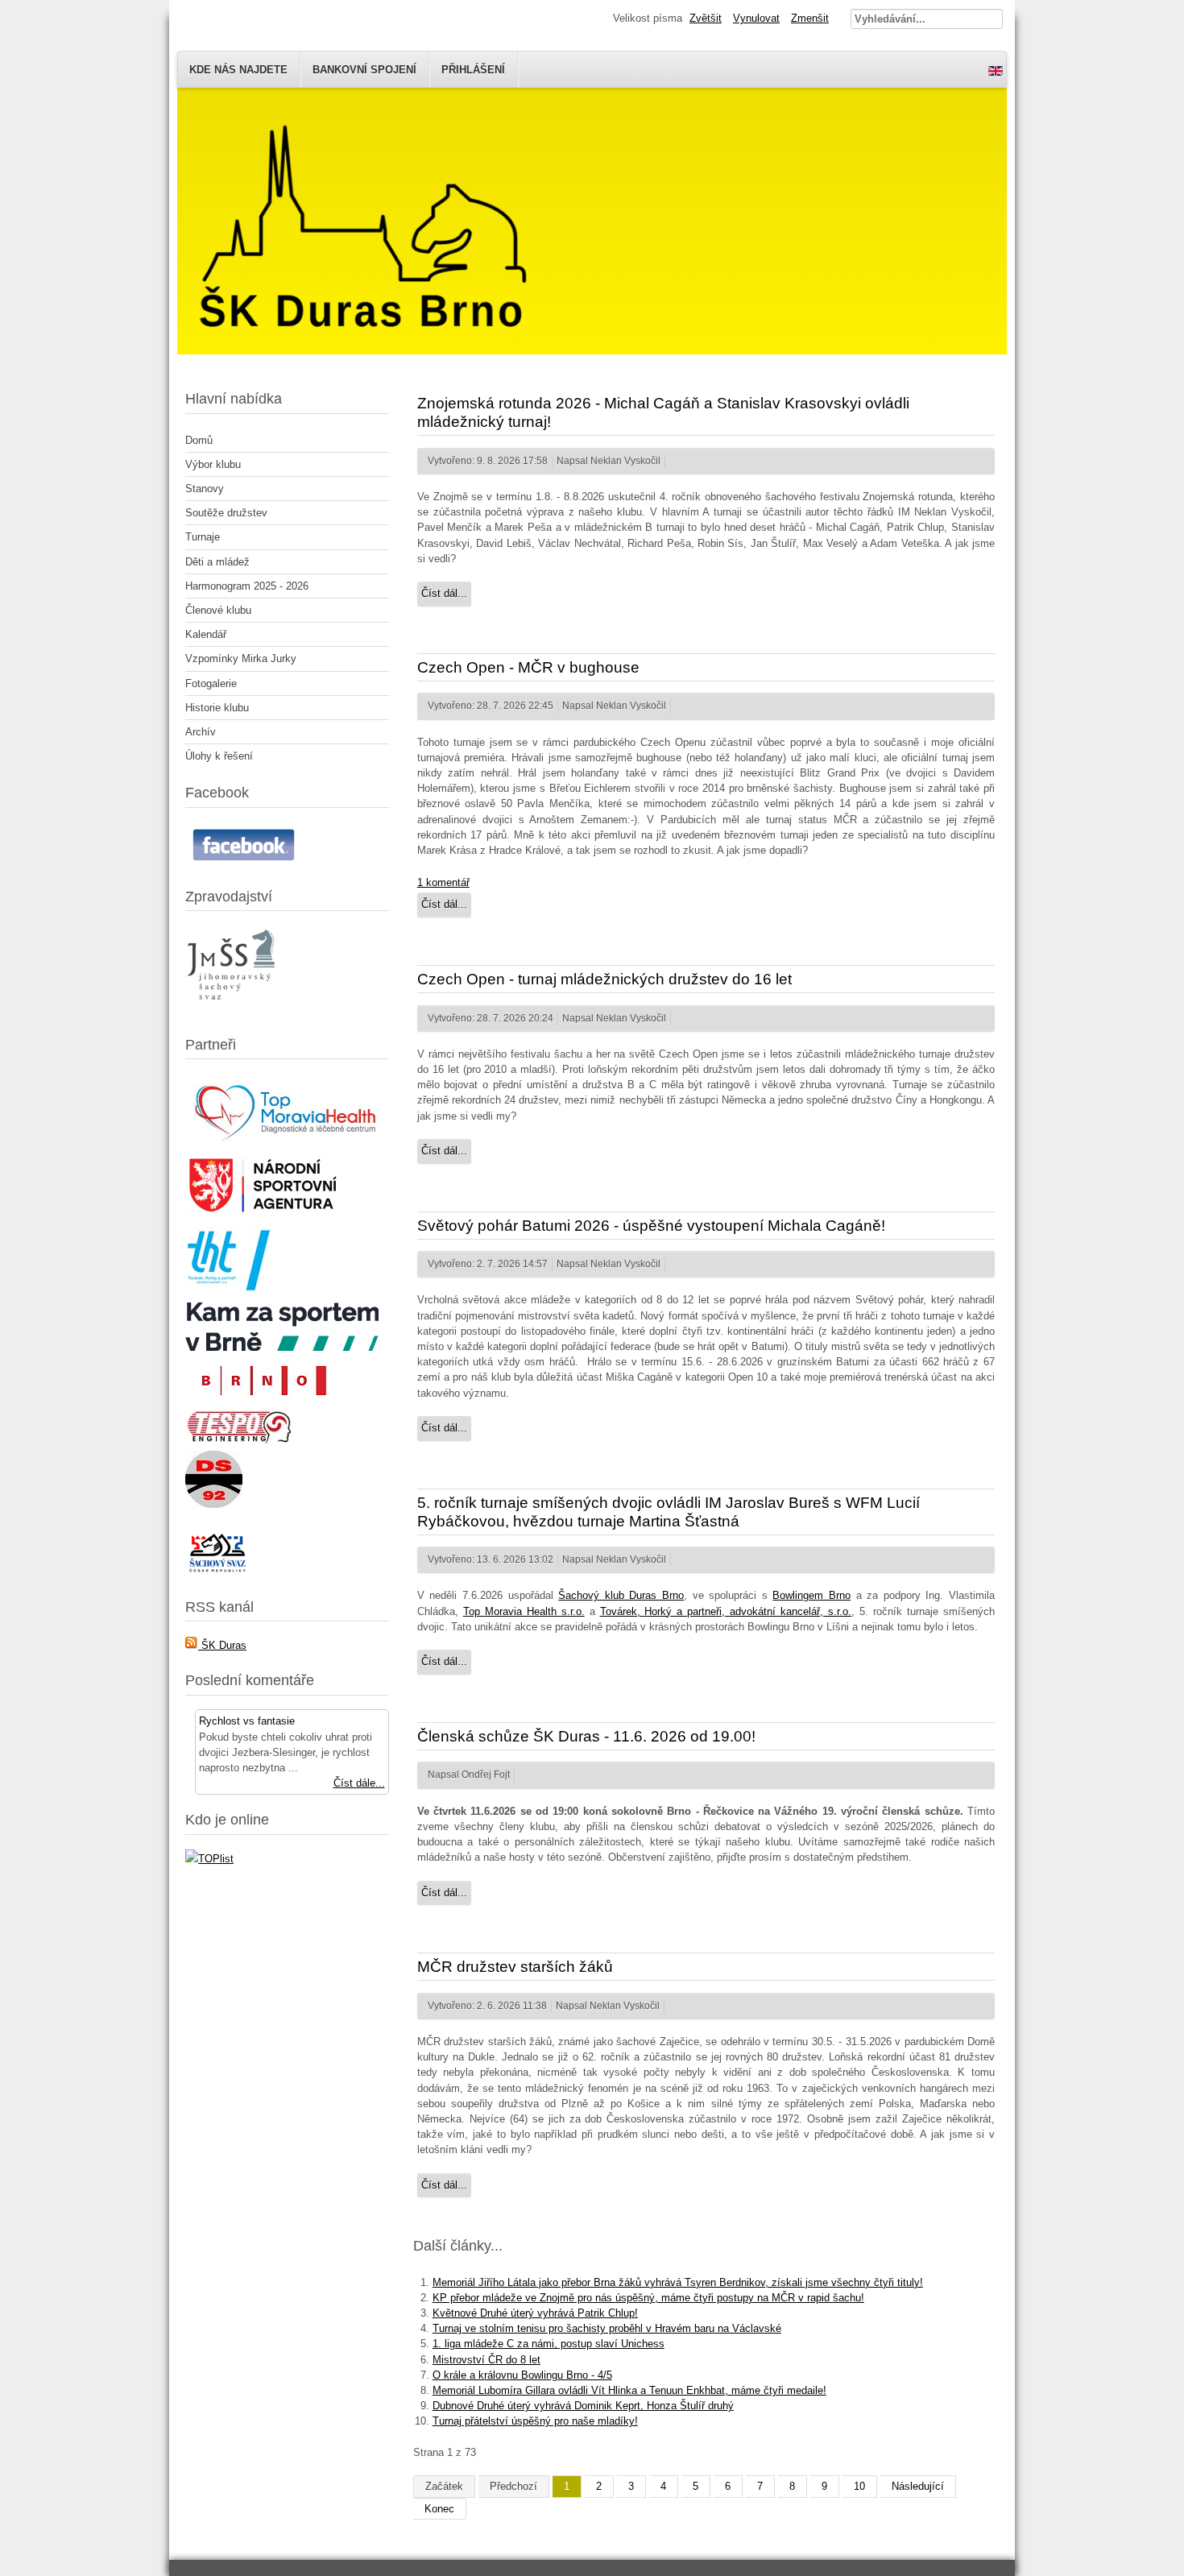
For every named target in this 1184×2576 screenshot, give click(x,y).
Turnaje (203, 537)
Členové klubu (218, 610)
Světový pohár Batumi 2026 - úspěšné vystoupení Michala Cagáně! (651, 1226)
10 (859, 2486)
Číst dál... (444, 593)
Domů (199, 440)
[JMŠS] (233, 1010)
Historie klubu (217, 708)
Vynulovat (756, 18)
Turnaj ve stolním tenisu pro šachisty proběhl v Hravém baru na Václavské (607, 2328)
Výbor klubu (213, 464)
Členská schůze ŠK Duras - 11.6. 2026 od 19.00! (586, 1736)
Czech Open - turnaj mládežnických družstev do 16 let (604, 979)
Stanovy (205, 489)
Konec (439, 2509)
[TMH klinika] (287, 1143)
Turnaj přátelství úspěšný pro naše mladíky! (535, 2421)
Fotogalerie (211, 683)
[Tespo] (239, 1441)
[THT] (230, 1292)
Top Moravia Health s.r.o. (524, 1611)
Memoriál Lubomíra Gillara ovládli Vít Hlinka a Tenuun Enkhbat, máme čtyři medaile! (629, 2390)
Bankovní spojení (364, 70)
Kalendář (206, 634)
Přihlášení (473, 70)
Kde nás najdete (238, 70)
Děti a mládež (217, 562)
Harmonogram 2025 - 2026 (247, 586)
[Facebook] (246, 861)
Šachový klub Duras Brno (621, 1595)
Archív (201, 732)
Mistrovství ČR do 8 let (486, 2360)
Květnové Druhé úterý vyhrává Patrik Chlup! (535, 2313)
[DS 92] (214, 1504)
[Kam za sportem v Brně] (282, 1347)
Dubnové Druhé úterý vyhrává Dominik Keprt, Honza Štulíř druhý (583, 2406)
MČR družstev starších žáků (515, 1967)
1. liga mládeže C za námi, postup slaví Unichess (549, 2344)
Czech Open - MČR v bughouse (528, 667)
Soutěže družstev (226, 513)
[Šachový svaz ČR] (217, 1572)
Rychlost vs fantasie (247, 1721)
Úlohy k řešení (219, 756)
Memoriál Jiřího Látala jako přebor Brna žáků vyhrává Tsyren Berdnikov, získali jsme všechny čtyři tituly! (678, 2282)
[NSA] (263, 1213)
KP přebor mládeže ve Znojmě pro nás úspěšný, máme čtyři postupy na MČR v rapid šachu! (648, 2298)
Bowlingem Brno (811, 1595)
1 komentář (443, 882)
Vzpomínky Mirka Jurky (241, 658)
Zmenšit (810, 18)
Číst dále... (359, 1783)
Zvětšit (706, 18)
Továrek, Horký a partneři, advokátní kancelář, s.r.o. (726, 1611)
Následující (918, 2486)
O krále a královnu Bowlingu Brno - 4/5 (522, 2375)
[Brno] (262, 1400)
